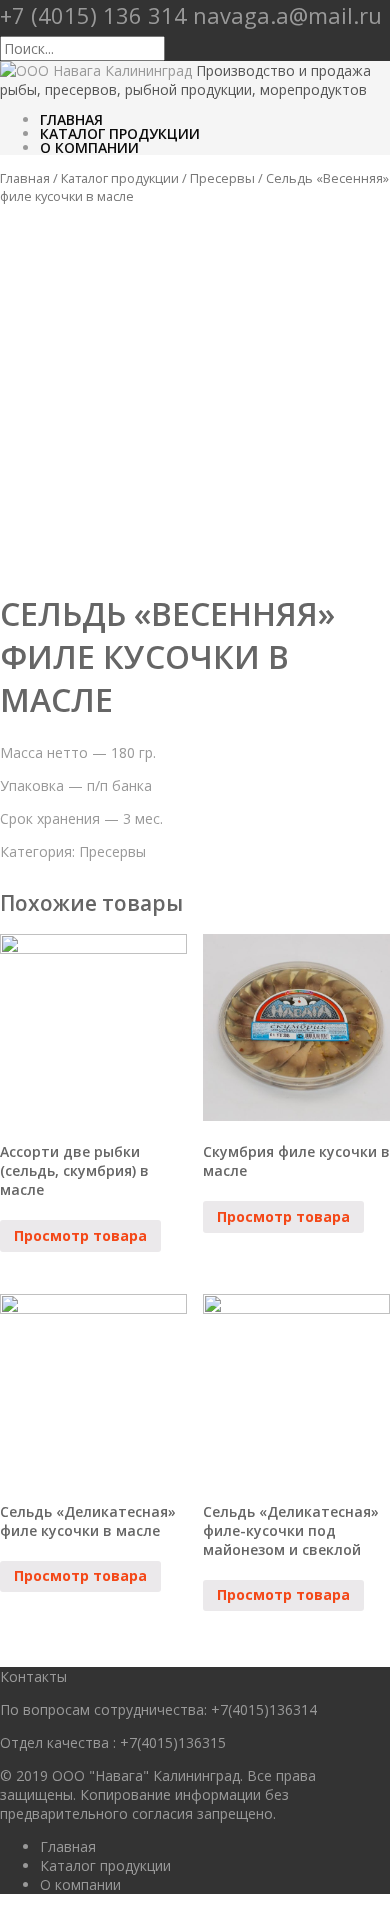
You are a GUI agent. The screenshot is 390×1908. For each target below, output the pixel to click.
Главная (71, 119)
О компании (89, 147)
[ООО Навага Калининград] (96, 70)
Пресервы (222, 178)
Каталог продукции (120, 133)
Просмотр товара (80, 1235)
